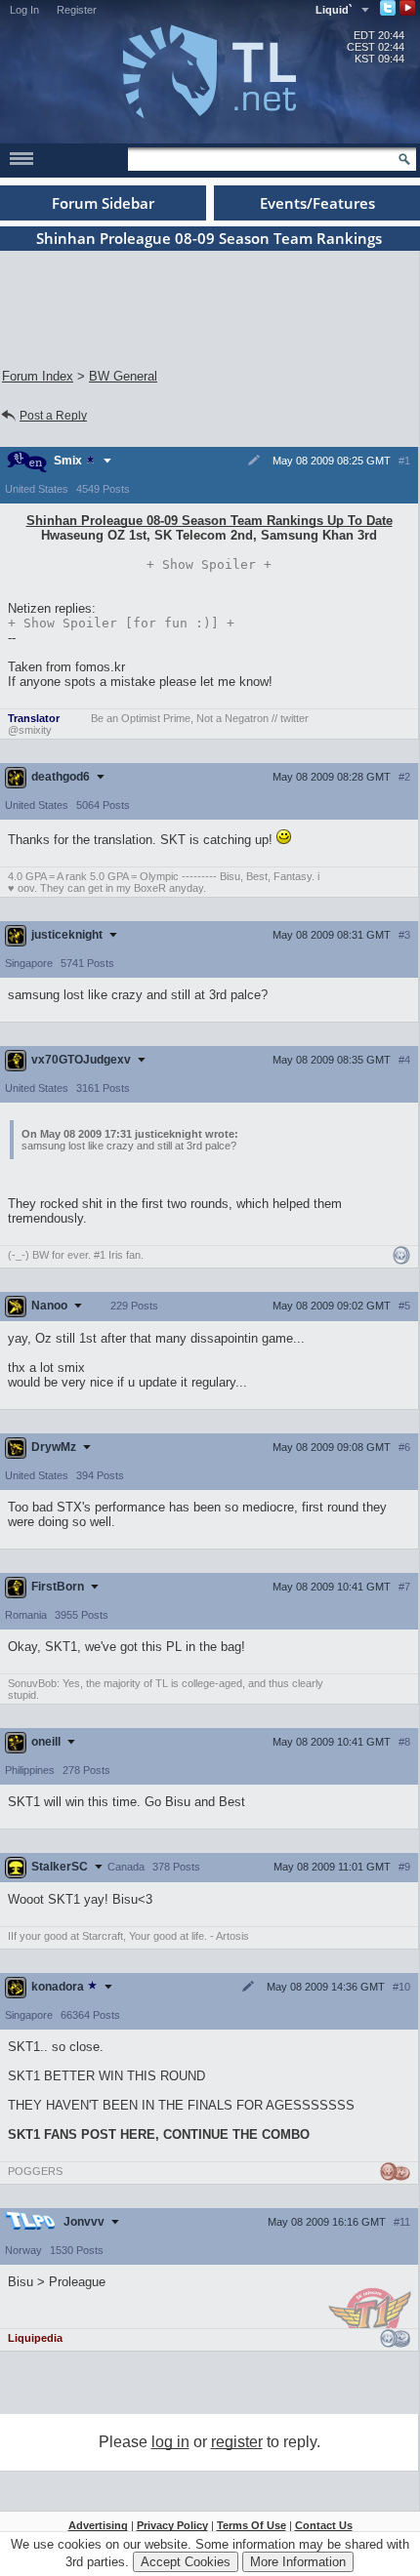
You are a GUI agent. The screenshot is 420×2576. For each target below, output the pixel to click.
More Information (298, 2562)
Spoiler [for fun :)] (121, 623)
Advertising (98, 2525)
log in (170, 2442)
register (237, 2442)
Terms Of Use (252, 2525)
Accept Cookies (186, 2562)
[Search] (404, 159)
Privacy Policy (172, 2525)
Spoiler (209, 564)
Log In (24, 10)
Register (77, 10)
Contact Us (324, 2525)
